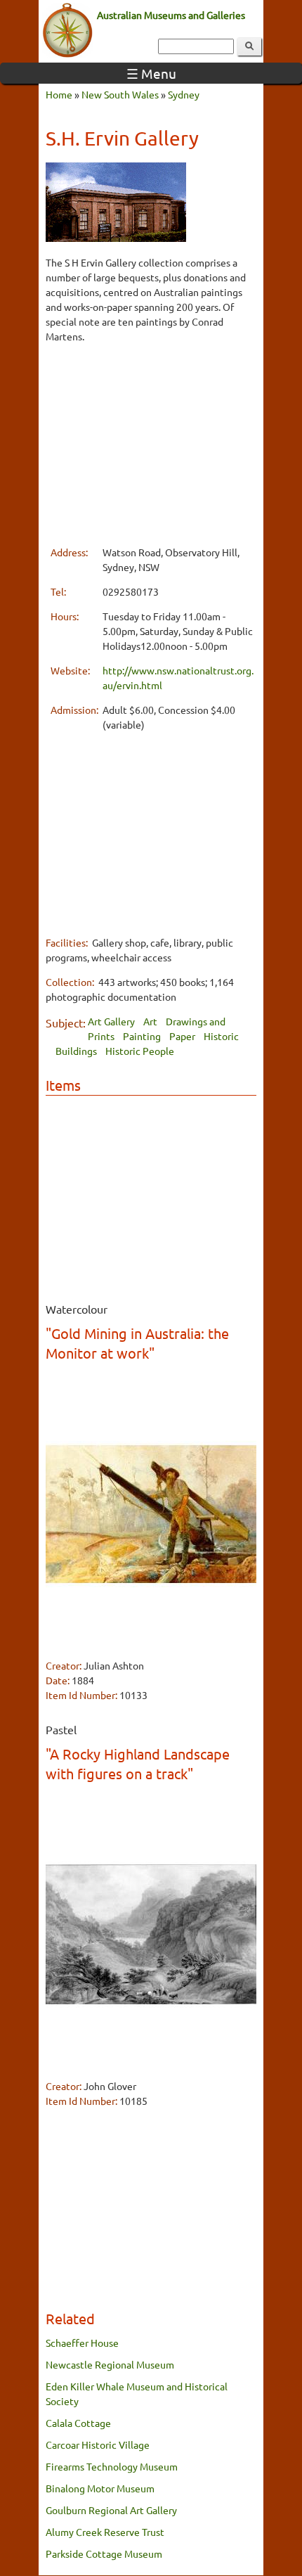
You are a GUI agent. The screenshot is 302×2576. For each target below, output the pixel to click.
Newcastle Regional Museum (110, 2364)
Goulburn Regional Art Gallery (111, 2510)
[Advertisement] (149, 444)
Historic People (140, 1051)
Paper (182, 1036)
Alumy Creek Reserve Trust (105, 2532)
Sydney (184, 94)
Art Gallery (111, 1021)
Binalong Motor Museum (100, 2488)
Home (59, 94)
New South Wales (120, 94)
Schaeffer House (82, 2343)
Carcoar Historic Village (98, 2444)
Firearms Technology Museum (112, 2466)
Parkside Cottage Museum (104, 2553)
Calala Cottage (78, 2423)
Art (150, 1021)
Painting (142, 1036)
